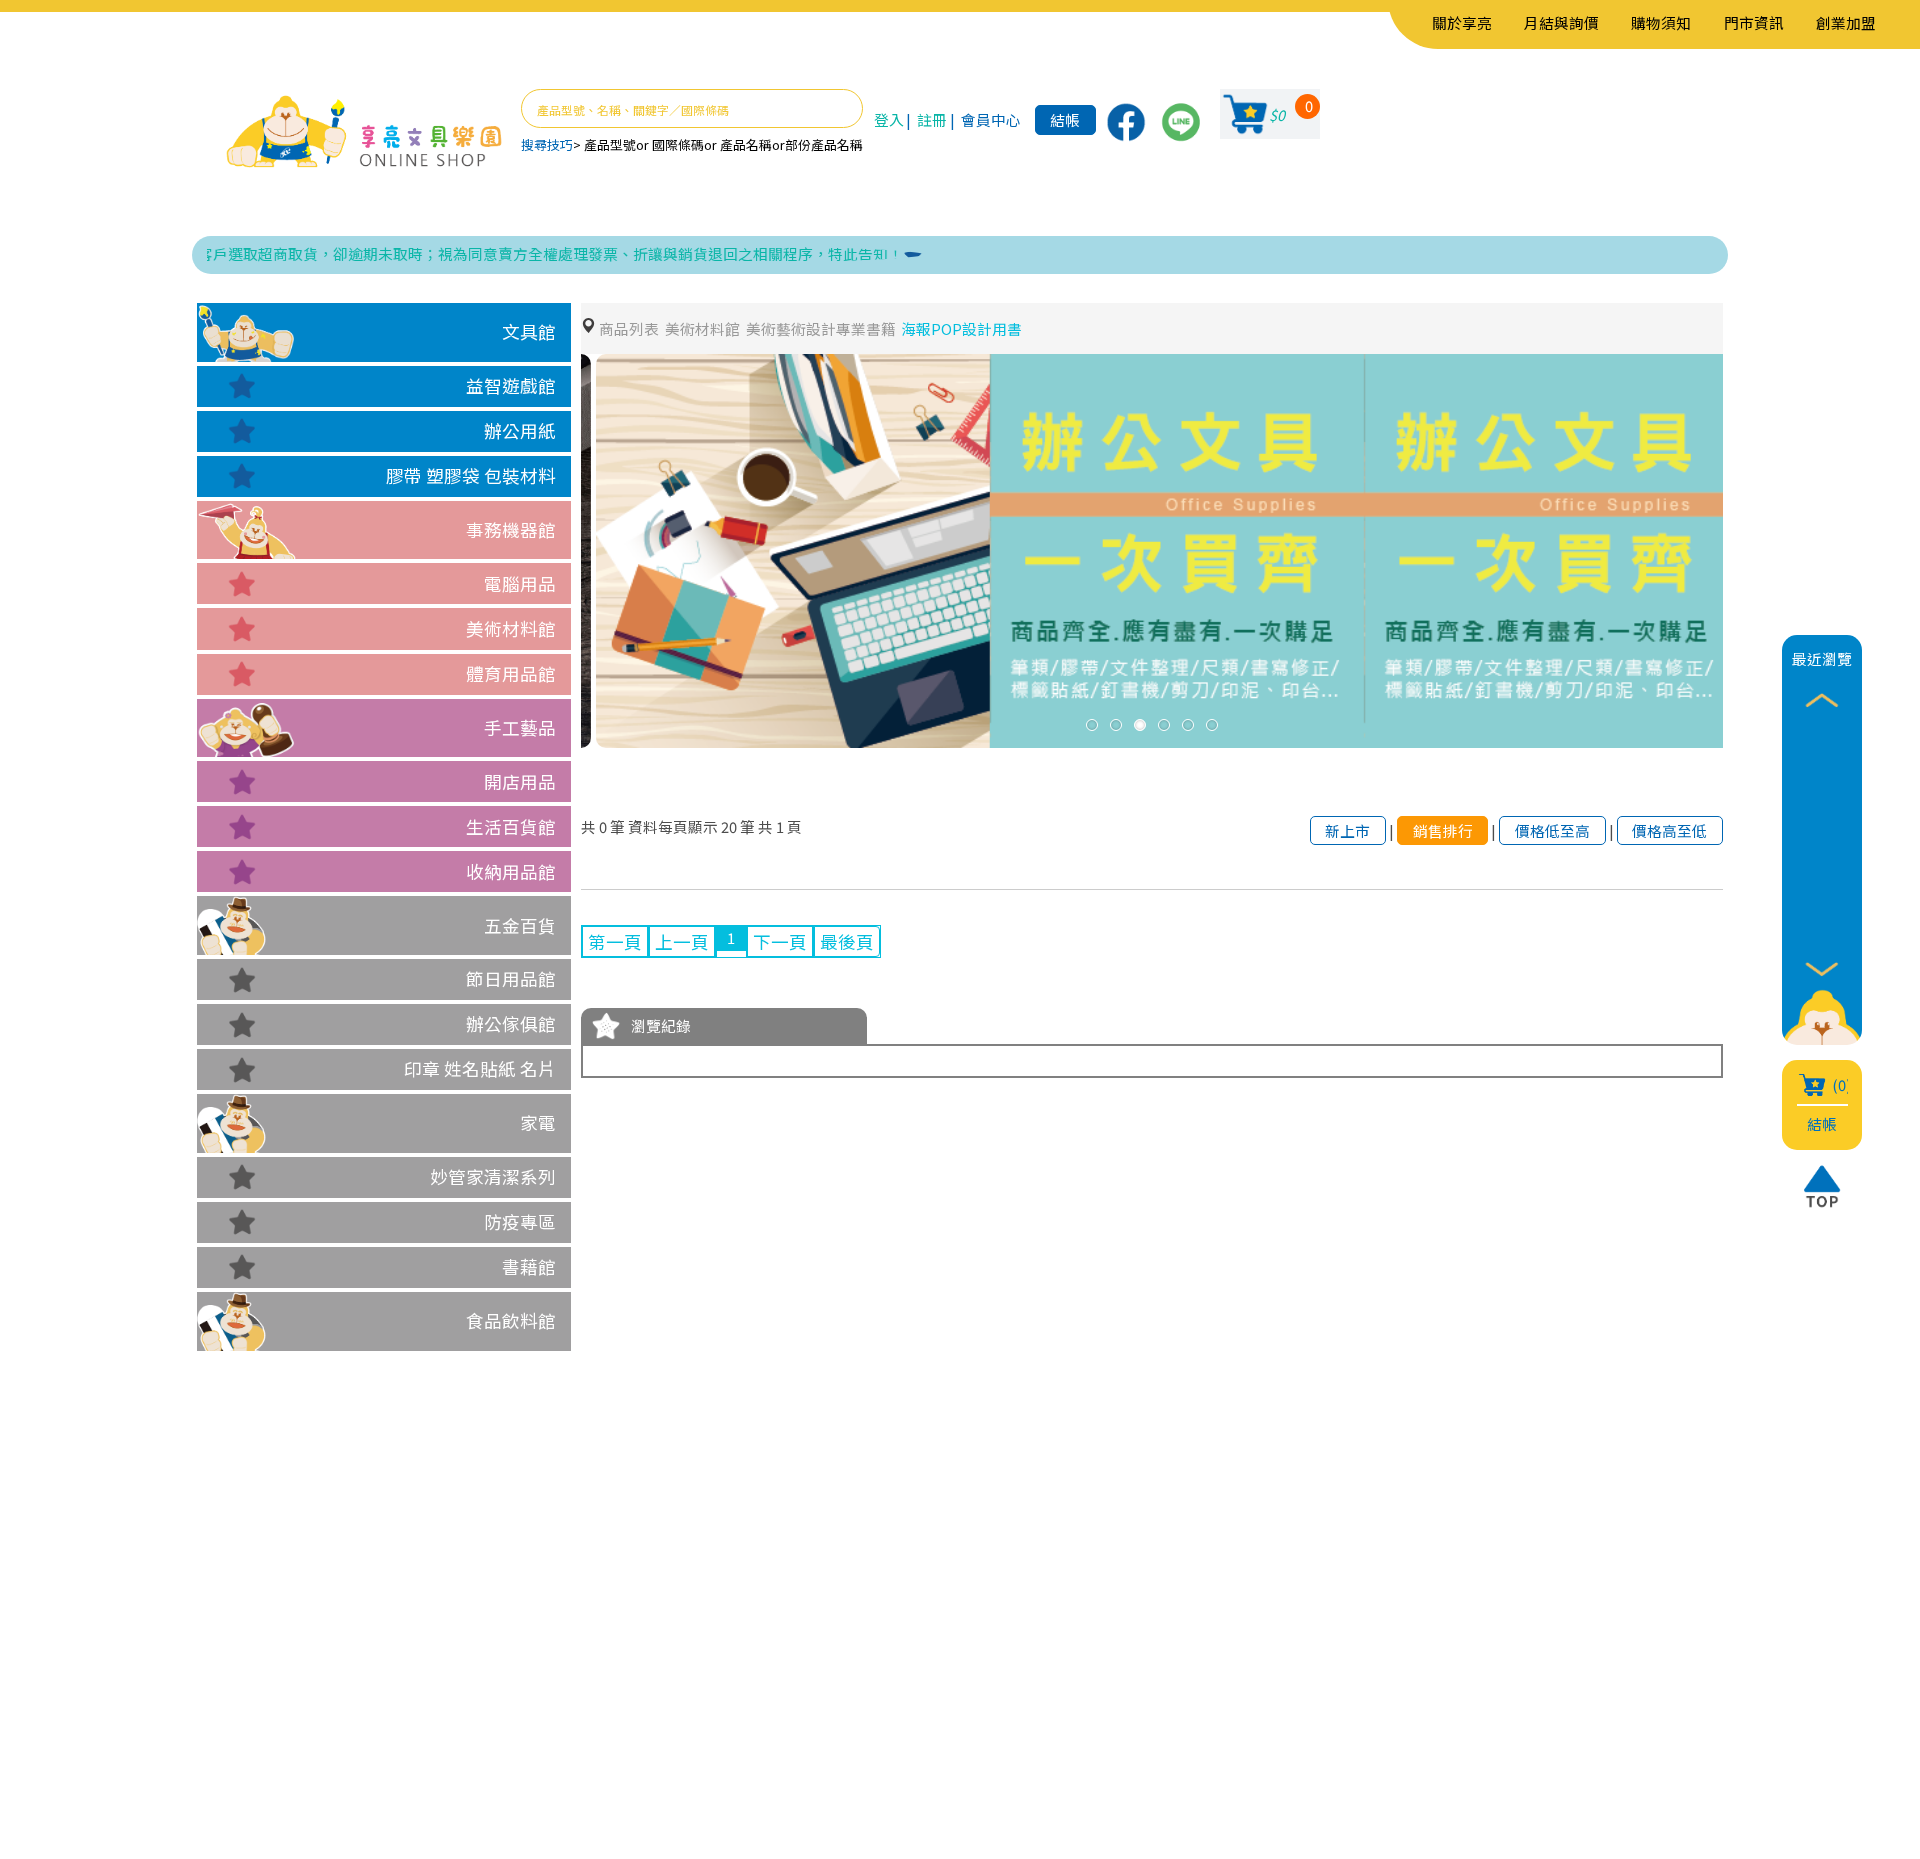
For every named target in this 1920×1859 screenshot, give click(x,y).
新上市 (1347, 830)
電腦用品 (520, 583)
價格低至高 (1552, 830)
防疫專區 (520, 1221)
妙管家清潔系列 (493, 1176)
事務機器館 (511, 529)
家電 (538, 1122)
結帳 (1065, 119)
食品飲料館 (511, 1320)
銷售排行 (1443, 830)
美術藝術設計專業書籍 (821, 328)
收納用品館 (511, 871)
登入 (889, 119)
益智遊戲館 (511, 385)
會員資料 (540, 1648)
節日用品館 (511, 978)
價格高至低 (1669, 830)
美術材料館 (511, 628)
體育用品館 (511, 673)
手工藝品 (520, 727)
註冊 (932, 119)
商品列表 (629, 328)
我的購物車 (549, 1678)
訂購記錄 (540, 1708)
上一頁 (682, 941)
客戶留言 (399, 1708)
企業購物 (399, 1678)
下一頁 (780, 941)
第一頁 (615, 941)
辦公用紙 (520, 430)
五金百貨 (520, 925)
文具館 (529, 331)
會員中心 (991, 119)
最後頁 (847, 941)
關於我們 (399, 1648)
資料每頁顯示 (673, 826)
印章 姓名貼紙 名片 (480, 1068)
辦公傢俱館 (511, 1023)
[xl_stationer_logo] (364, 133)
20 (729, 826)
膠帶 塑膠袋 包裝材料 (471, 475)
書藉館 (529, 1266)
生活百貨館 (511, 826)
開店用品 (520, 781)
